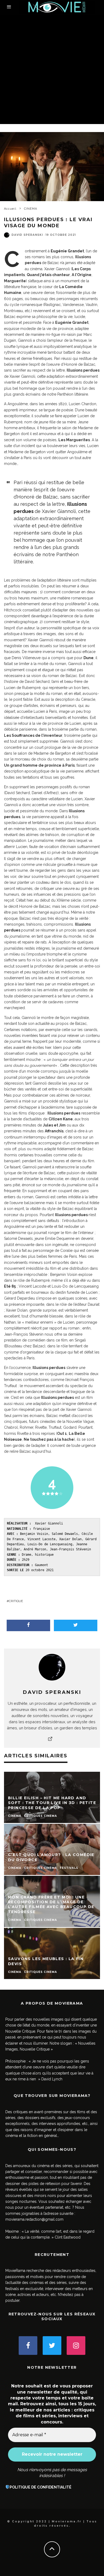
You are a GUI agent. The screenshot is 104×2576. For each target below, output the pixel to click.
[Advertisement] (52, 69)
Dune (89, 658)
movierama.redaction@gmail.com (34, 2219)
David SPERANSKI (27, 235)
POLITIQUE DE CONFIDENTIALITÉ (41, 2487)
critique (16, 1601)
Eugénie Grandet (72, 323)
